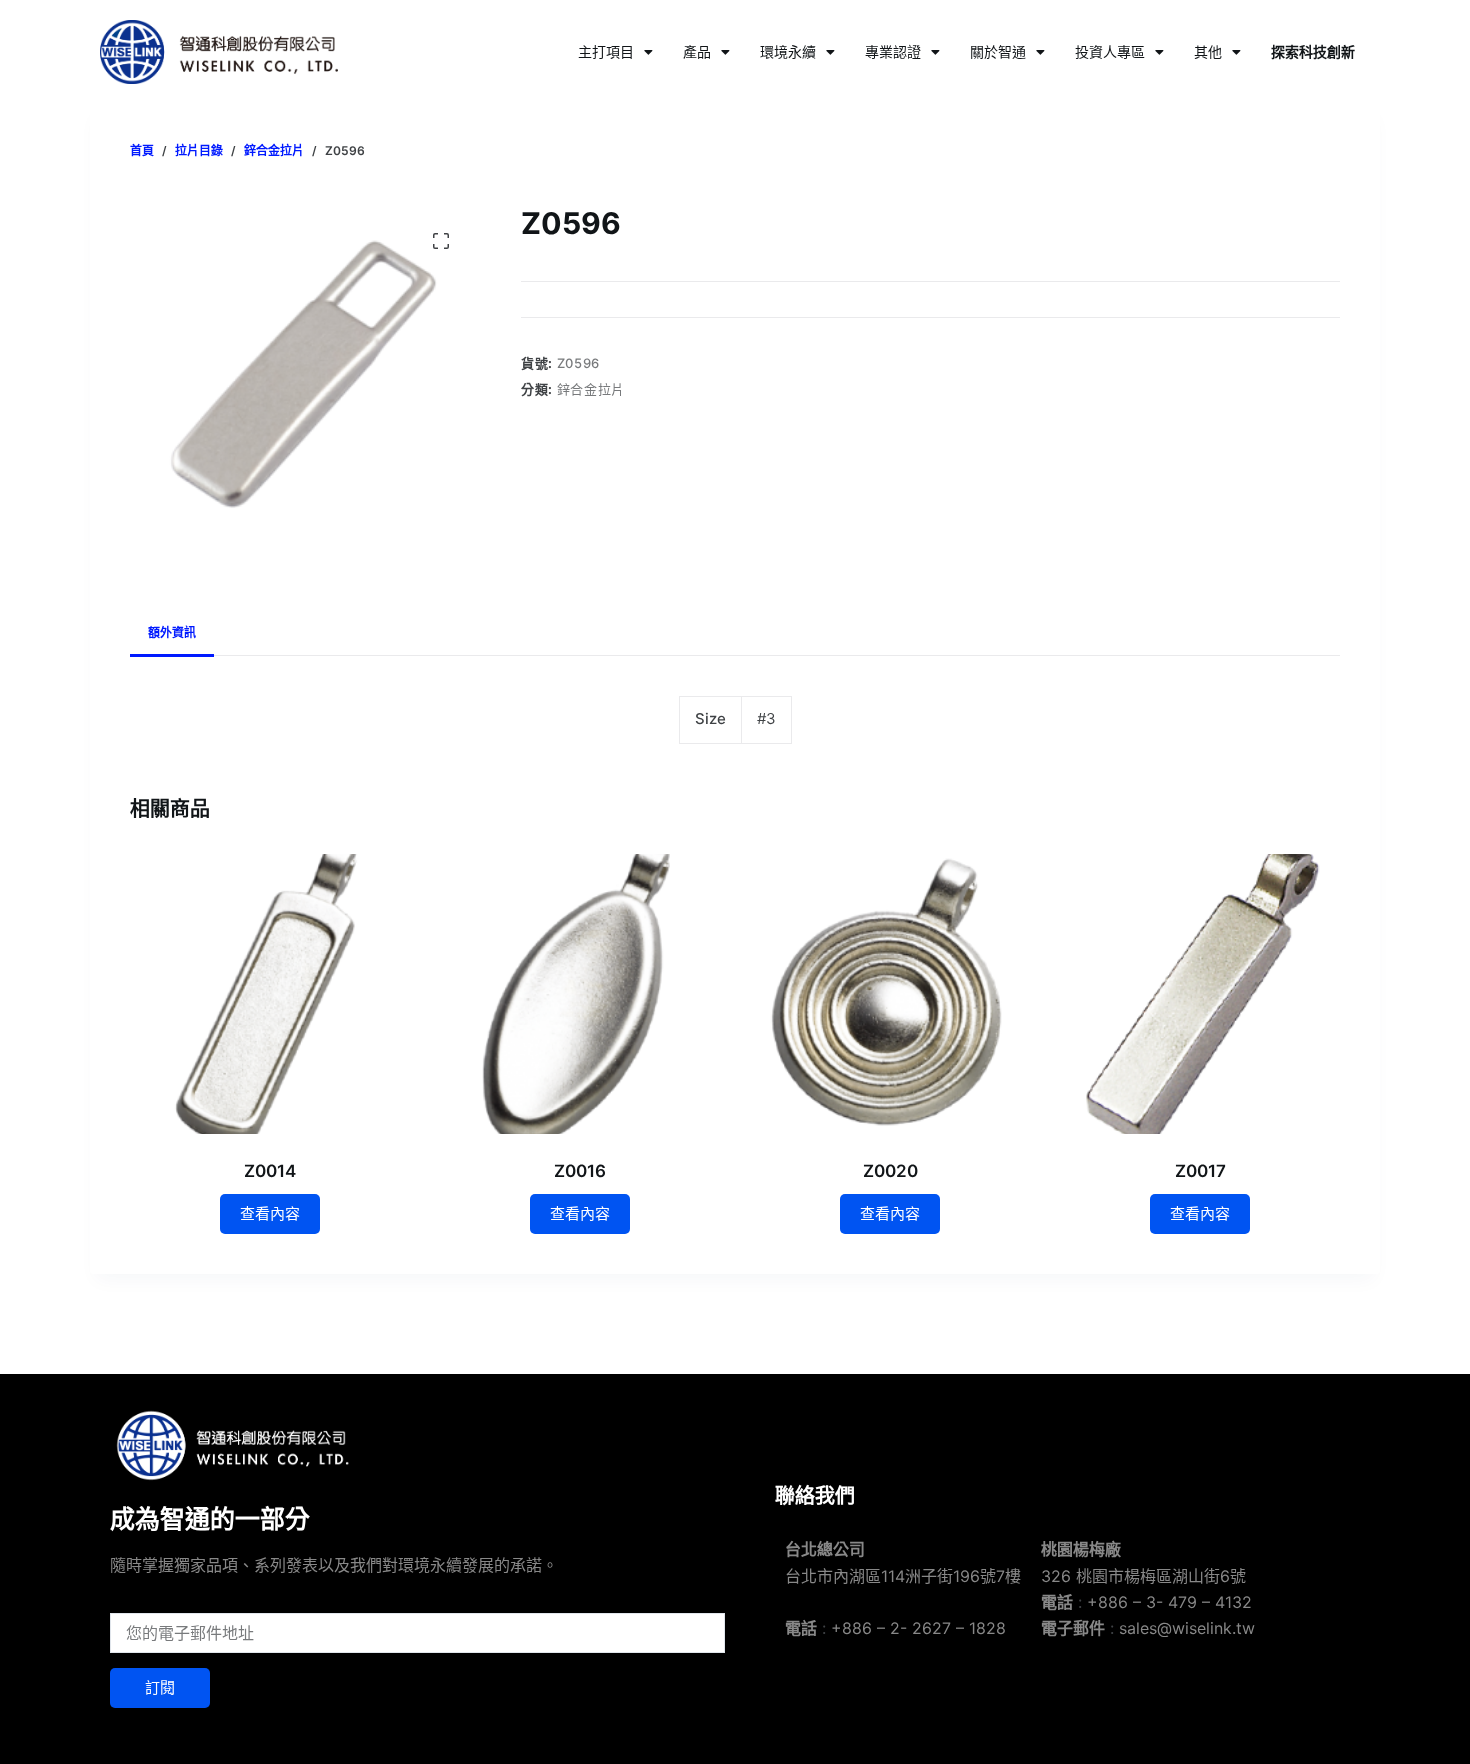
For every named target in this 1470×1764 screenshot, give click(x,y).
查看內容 (270, 1213)
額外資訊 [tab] (172, 632)
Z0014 (270, 1171)
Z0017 (1200, 1171)
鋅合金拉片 (591, 389)
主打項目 (606, 51)
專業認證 (893, 51)
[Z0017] (1200, 994)
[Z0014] (270, 994)
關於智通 (998, 51)
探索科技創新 (1313, 51)
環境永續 (788, 51)
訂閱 (160, 1687)
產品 (697, 51)
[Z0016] (580, 994)
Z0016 (580, 1171)
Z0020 (890, 1171)
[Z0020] (890, 994)
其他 (1208, 51)
